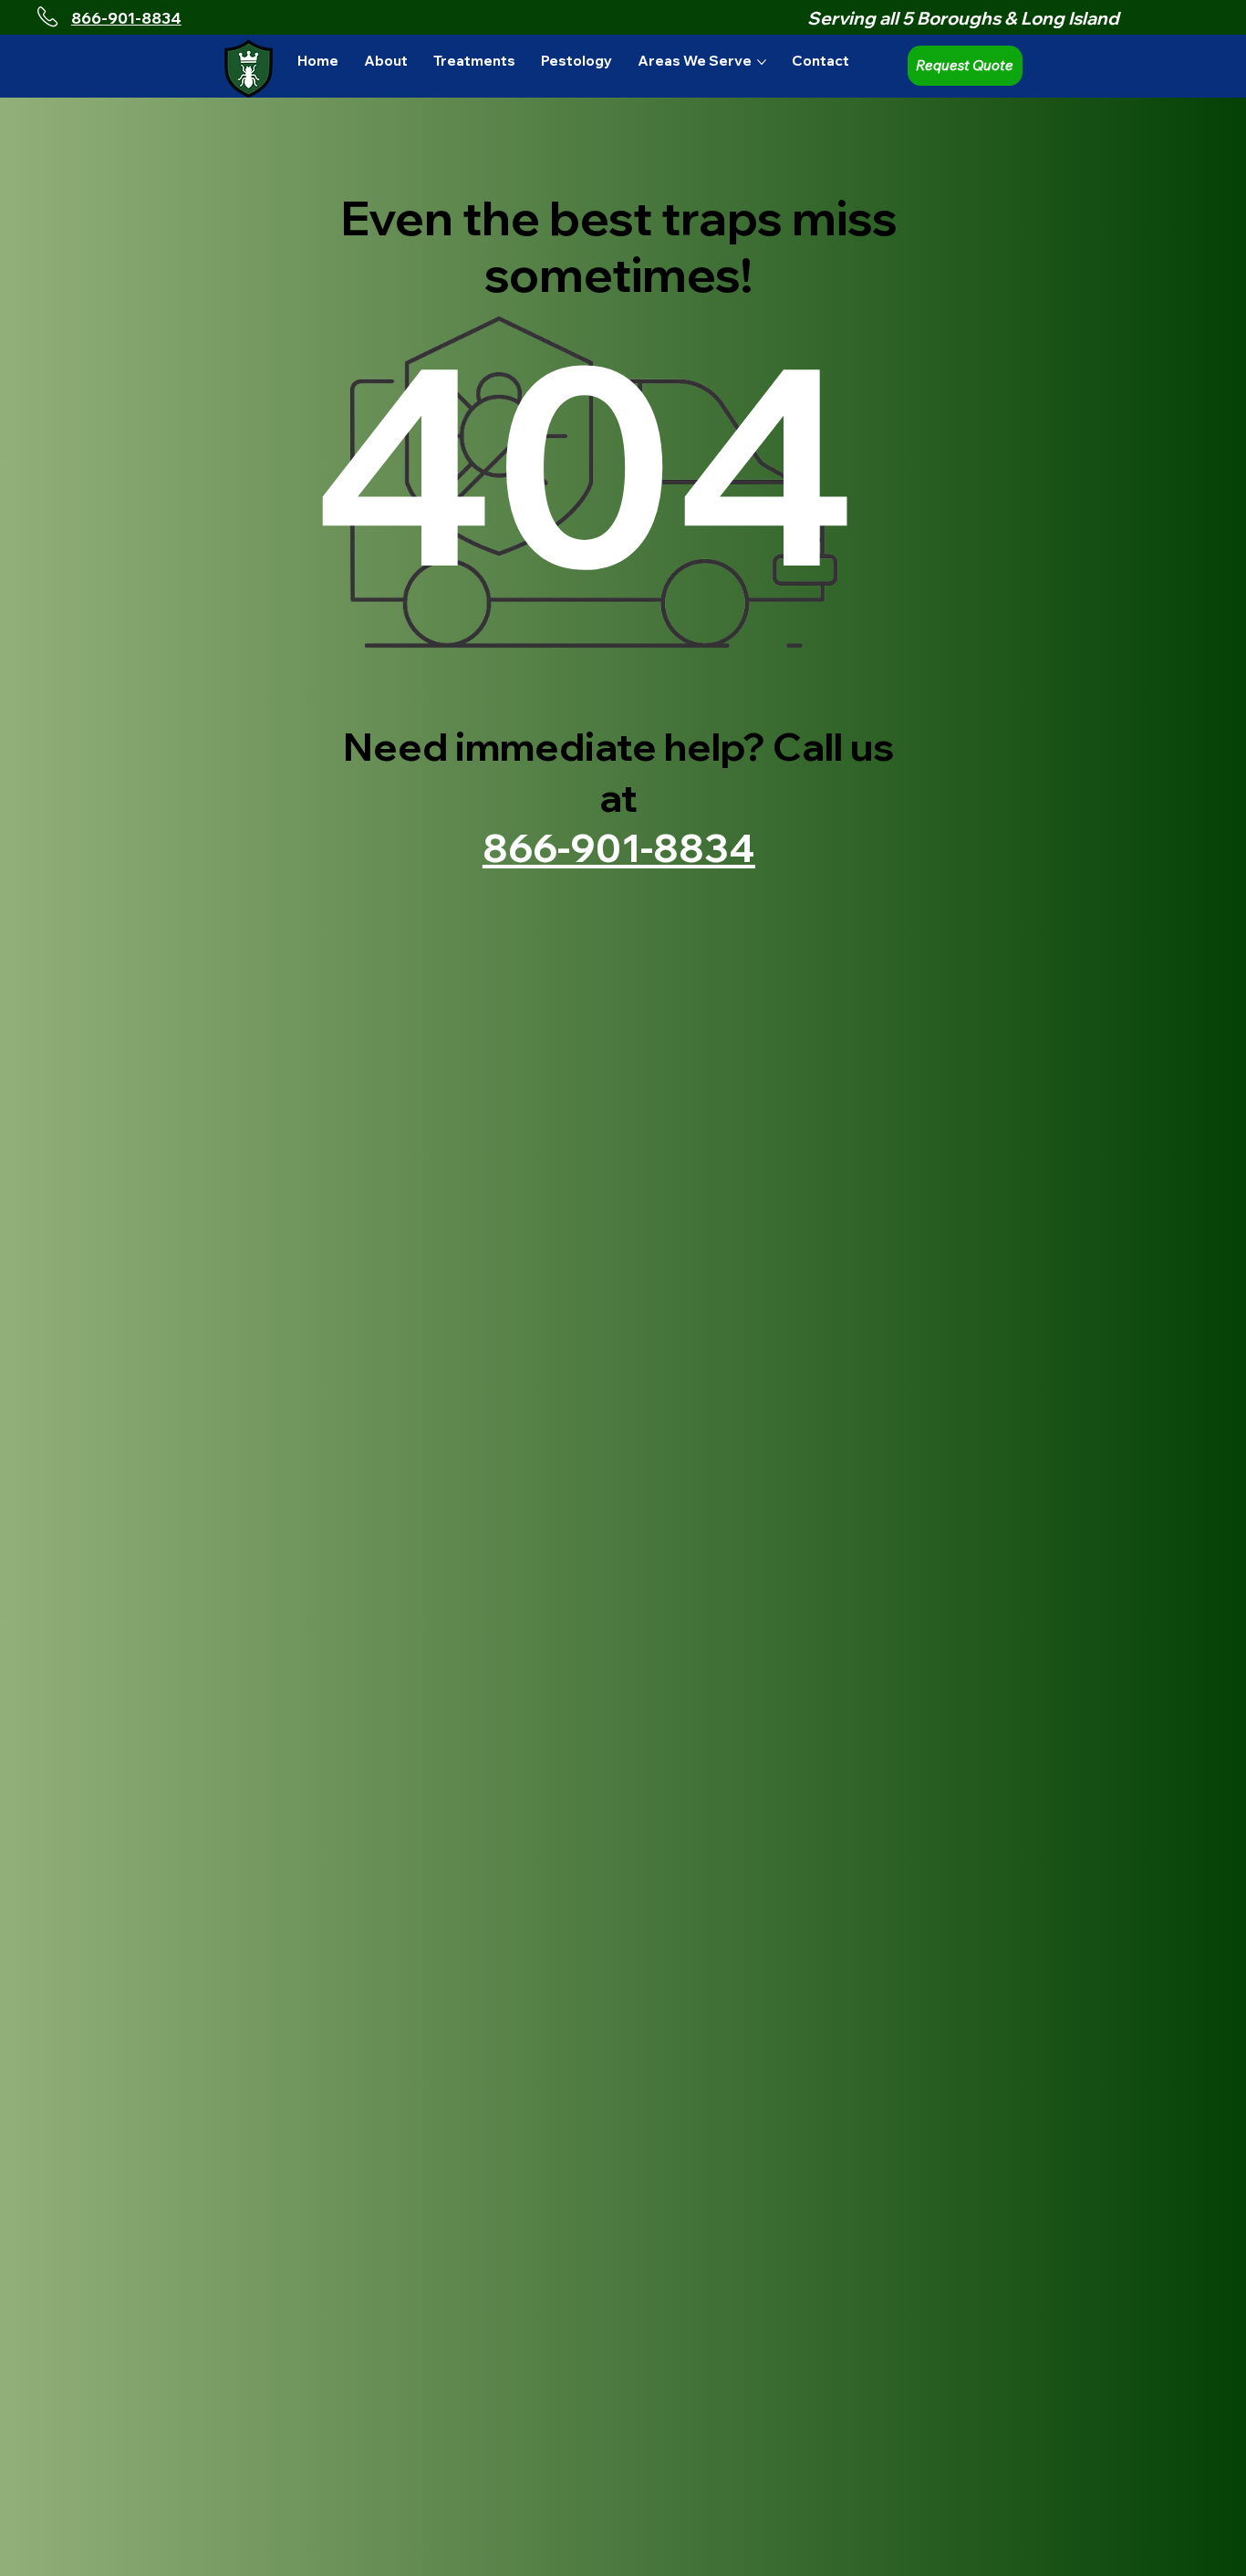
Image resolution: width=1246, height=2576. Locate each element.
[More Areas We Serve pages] (762, 62)
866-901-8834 (126, 18)
